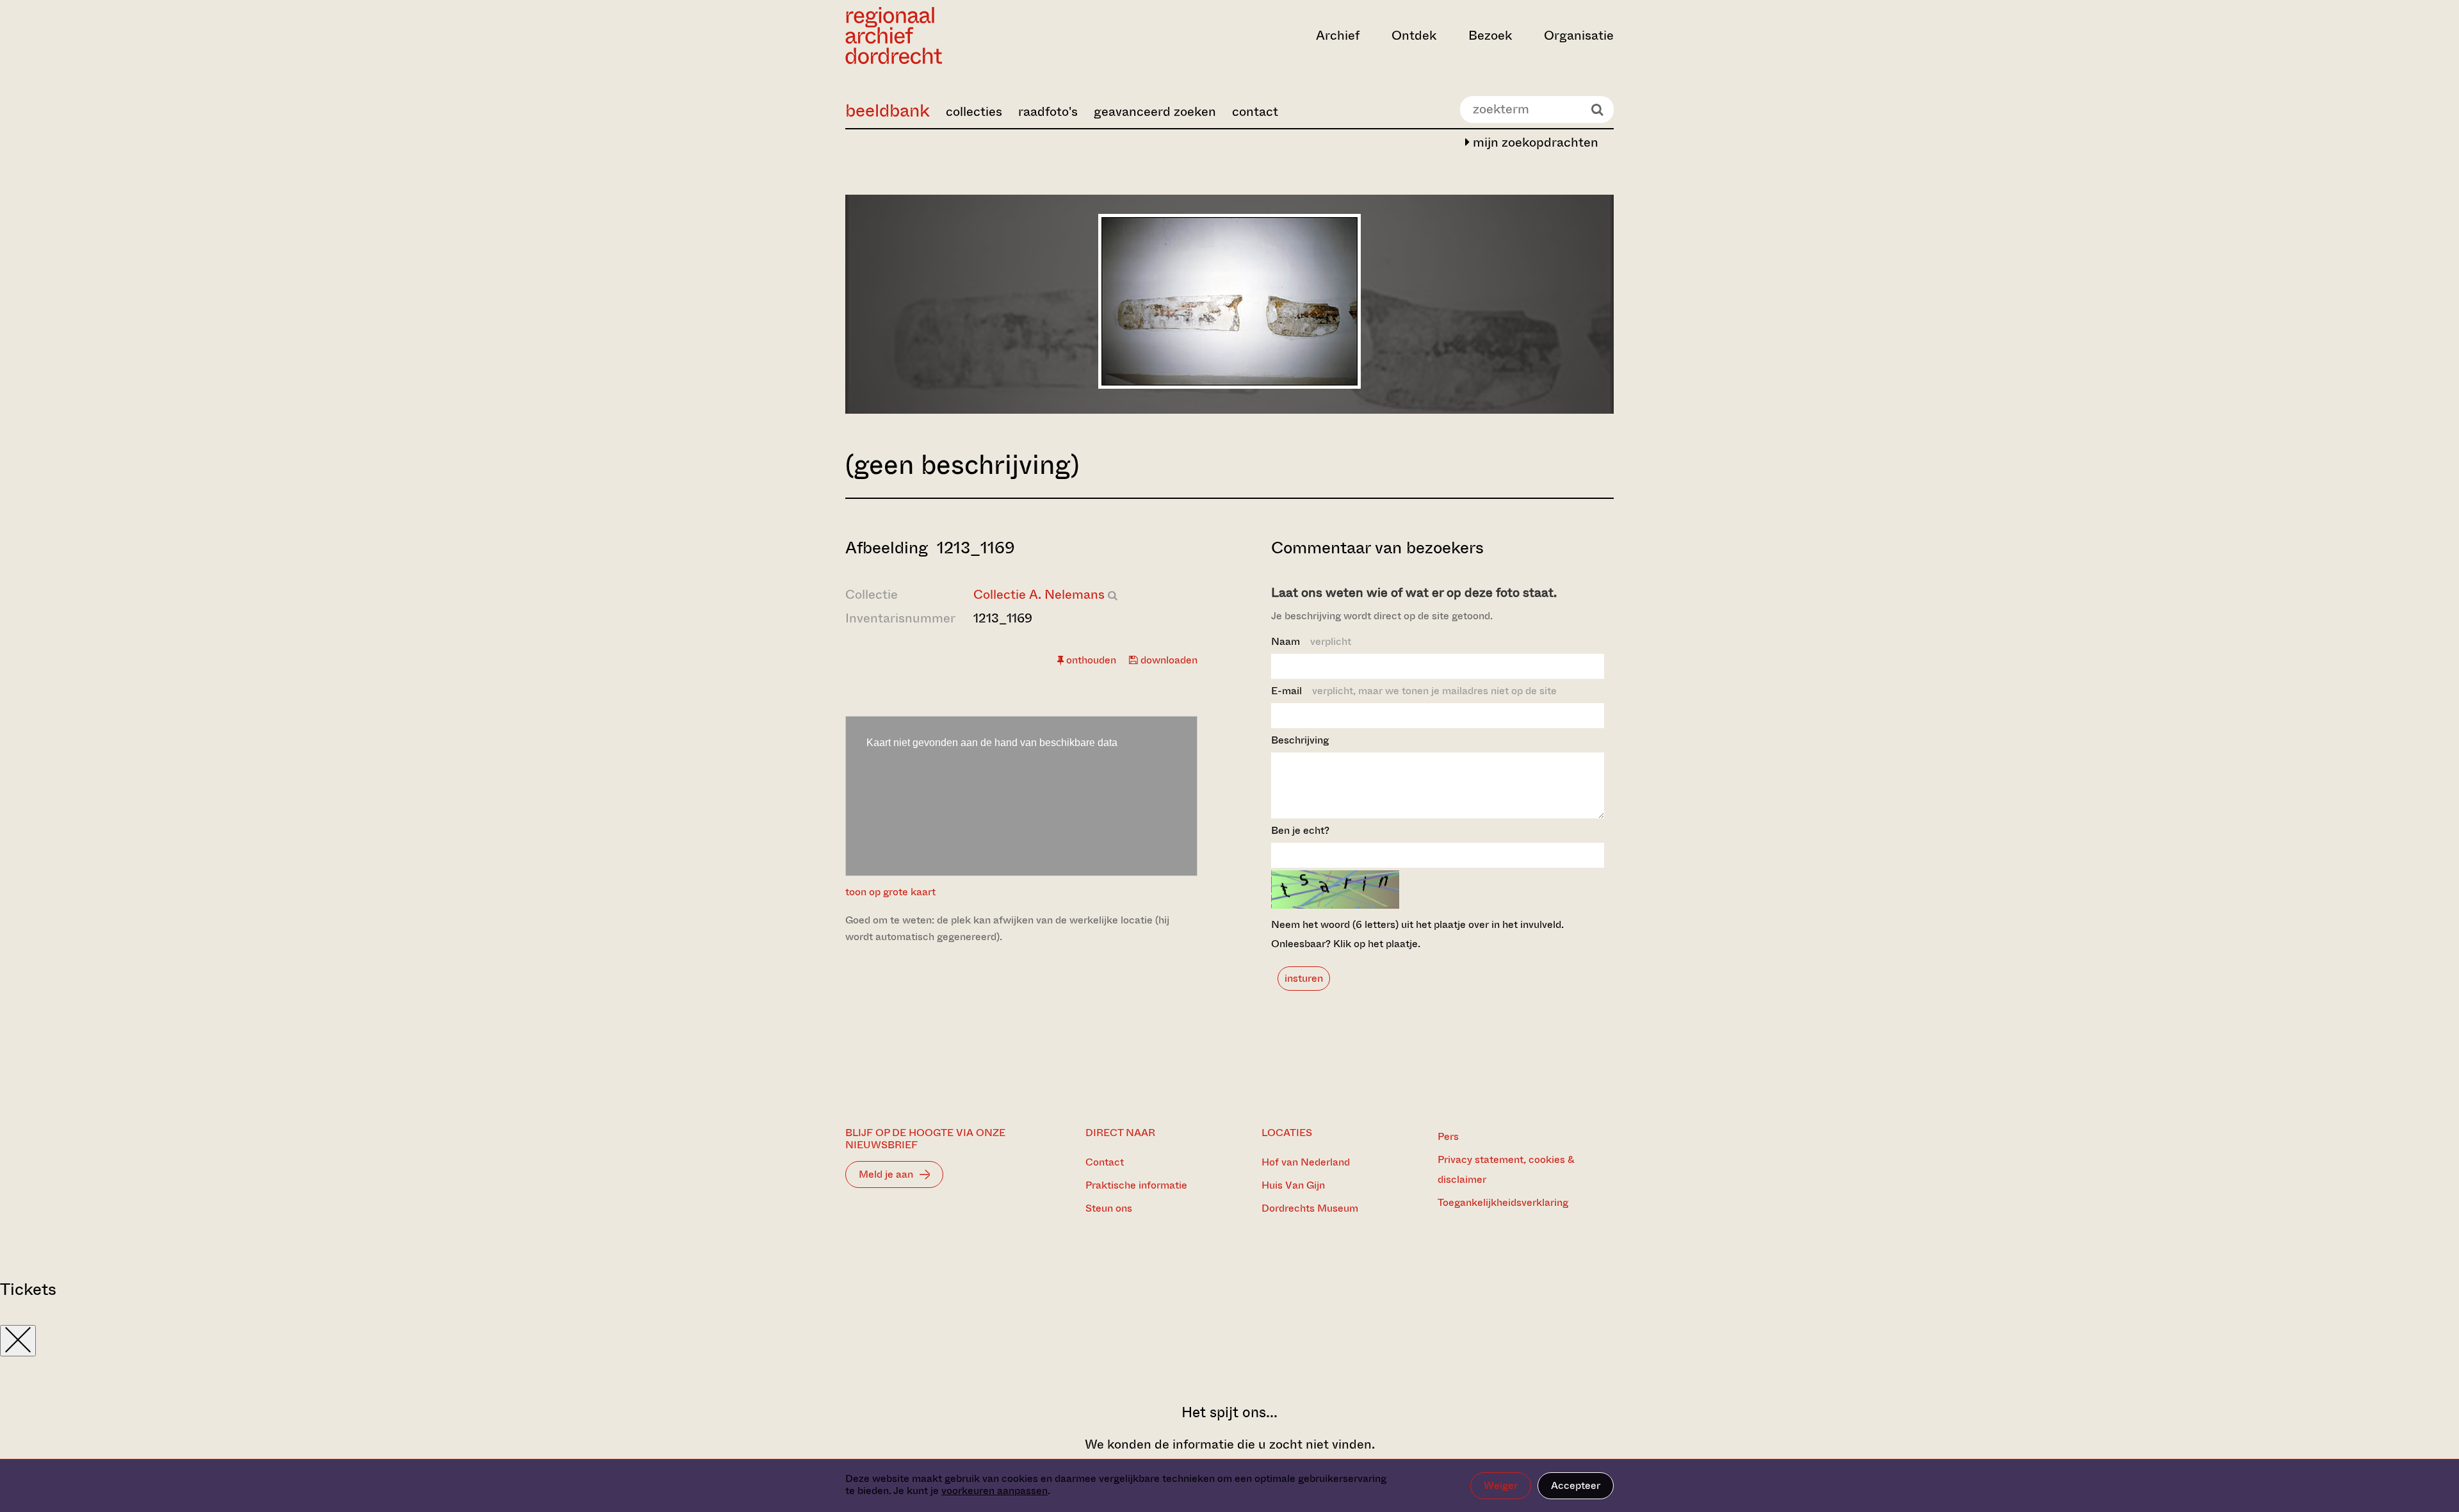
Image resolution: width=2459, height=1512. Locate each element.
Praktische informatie (1136, 1185)
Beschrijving (1300, 740)
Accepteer (1576, 1485)
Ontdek (1414, 36)
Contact (1105, 1162)
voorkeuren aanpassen (994, 1491)
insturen (1304, 978)
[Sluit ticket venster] (18, 1341)
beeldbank (888, 110)
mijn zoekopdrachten (1534, 142)
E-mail (1414, 691)
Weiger (1501, 1485)
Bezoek (1490, 36)
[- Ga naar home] (961, 36)
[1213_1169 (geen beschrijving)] (1229, 385)
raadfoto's (1048, 112)
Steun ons (1109, 1208)
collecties (974, 112)
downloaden (1168, 660)
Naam (1311, 641)
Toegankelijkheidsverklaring (1503, 1202)
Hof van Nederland (1306, 1162)
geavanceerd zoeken (1155, 112)
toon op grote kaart (890, 892)
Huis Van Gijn (1293, 1185)
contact (1255, 112)
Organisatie (1579, 36)
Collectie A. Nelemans (1039, 595)
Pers (1448, 1136)
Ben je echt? (1300, 830)
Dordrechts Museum (1310, 1208)
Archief (1338, 36)
